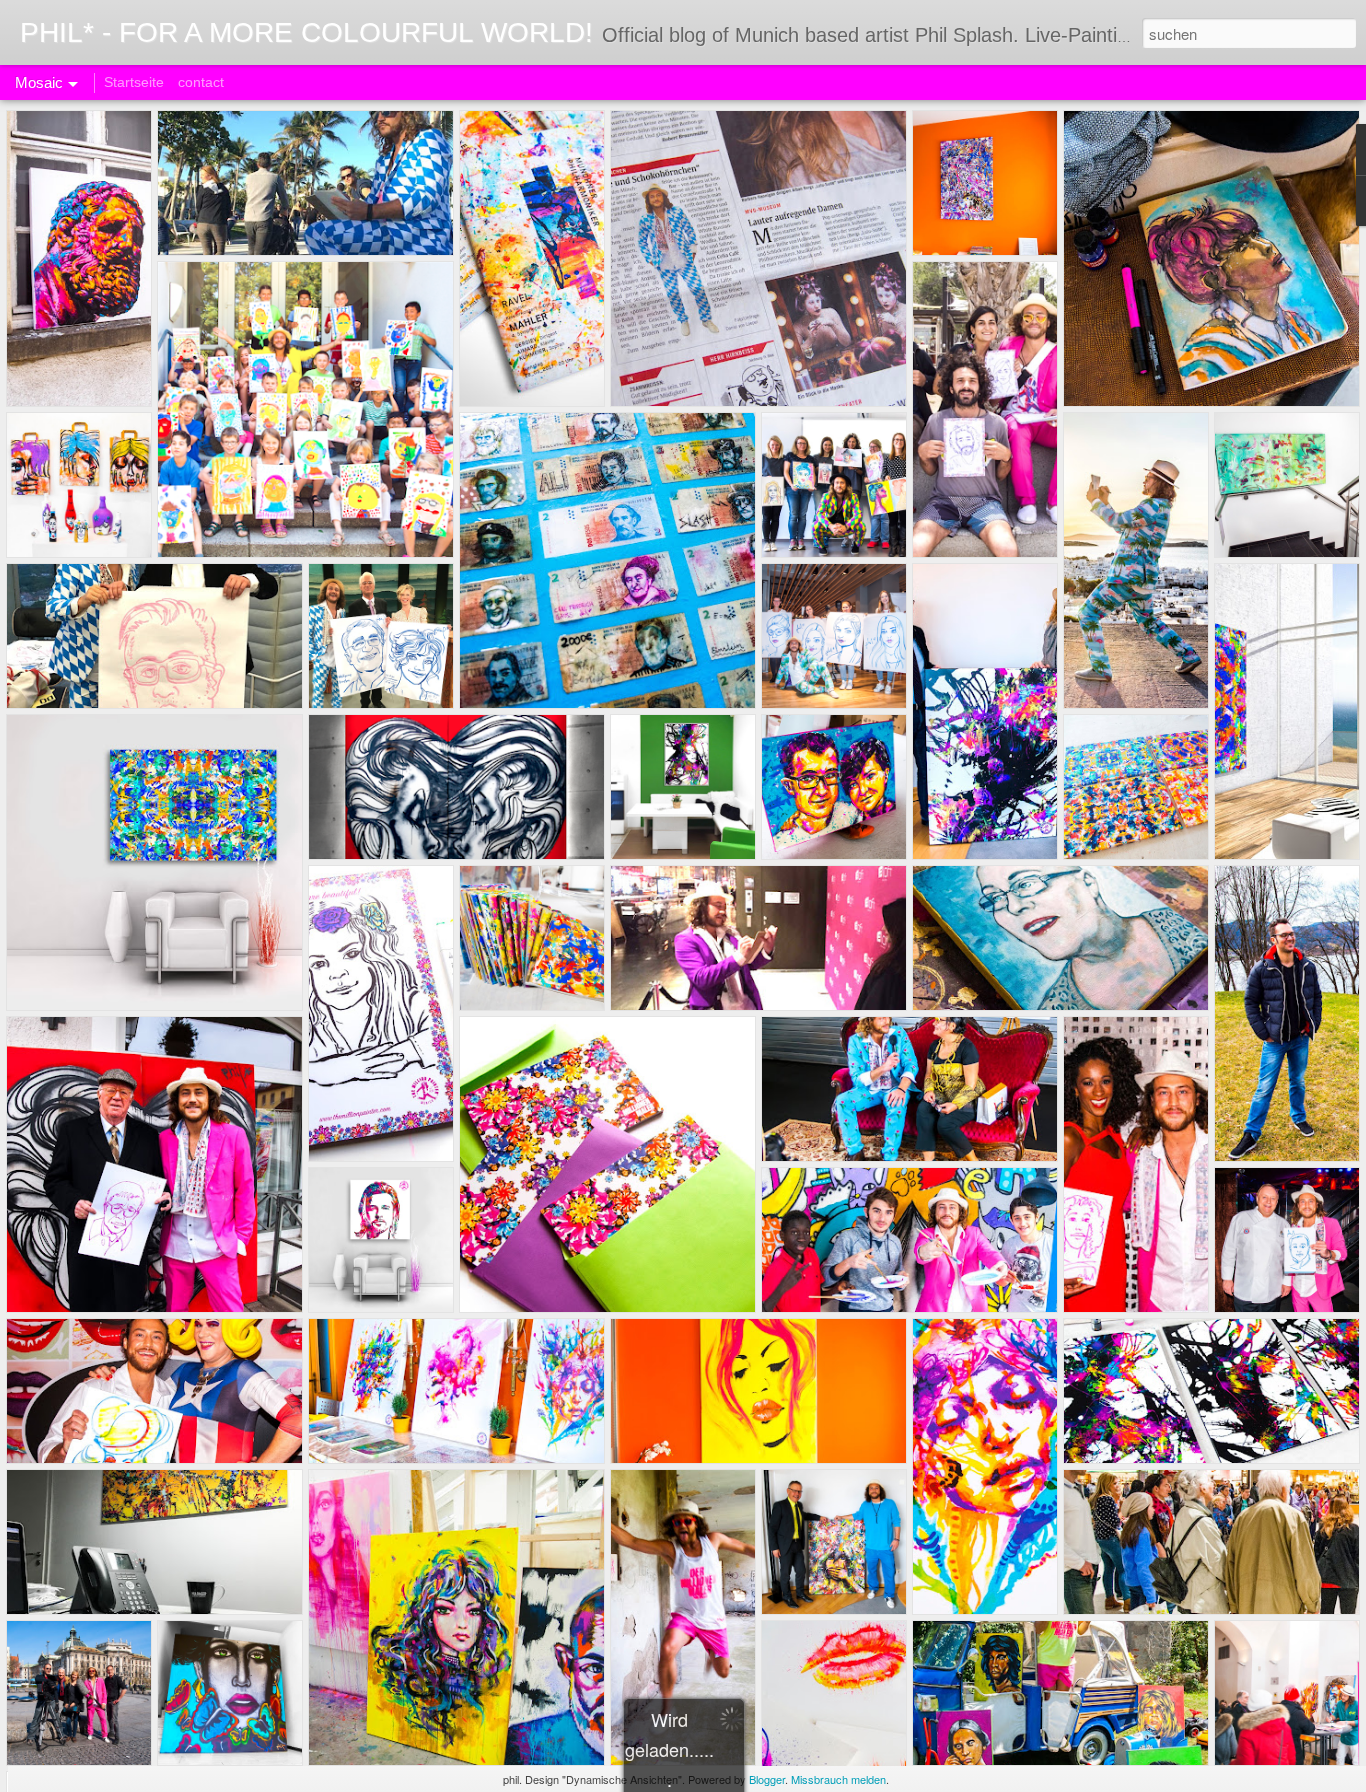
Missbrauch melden (838, 1779)
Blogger (767, 1779)
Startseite (134, 82)
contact (201, 82)
